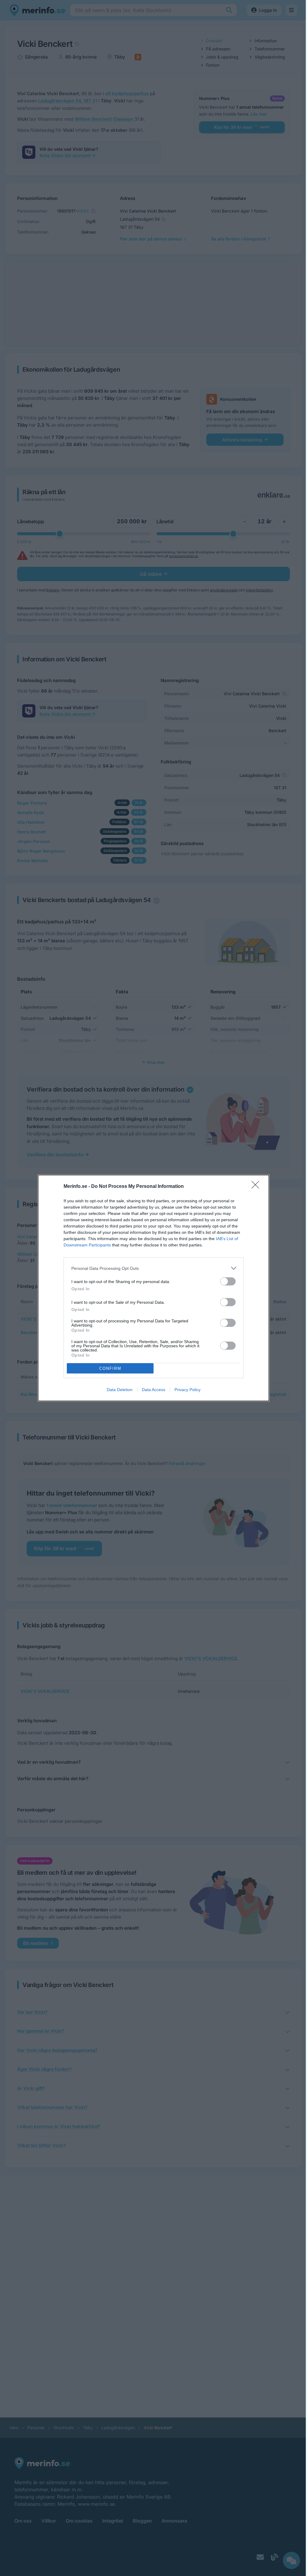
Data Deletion (120, 1390)
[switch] (228, 1281)
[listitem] (153, 1268)
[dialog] (153, 1288)
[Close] (257, 1187)
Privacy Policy (188, 1390)
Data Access (153, 1390)
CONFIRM (110, 1368)
